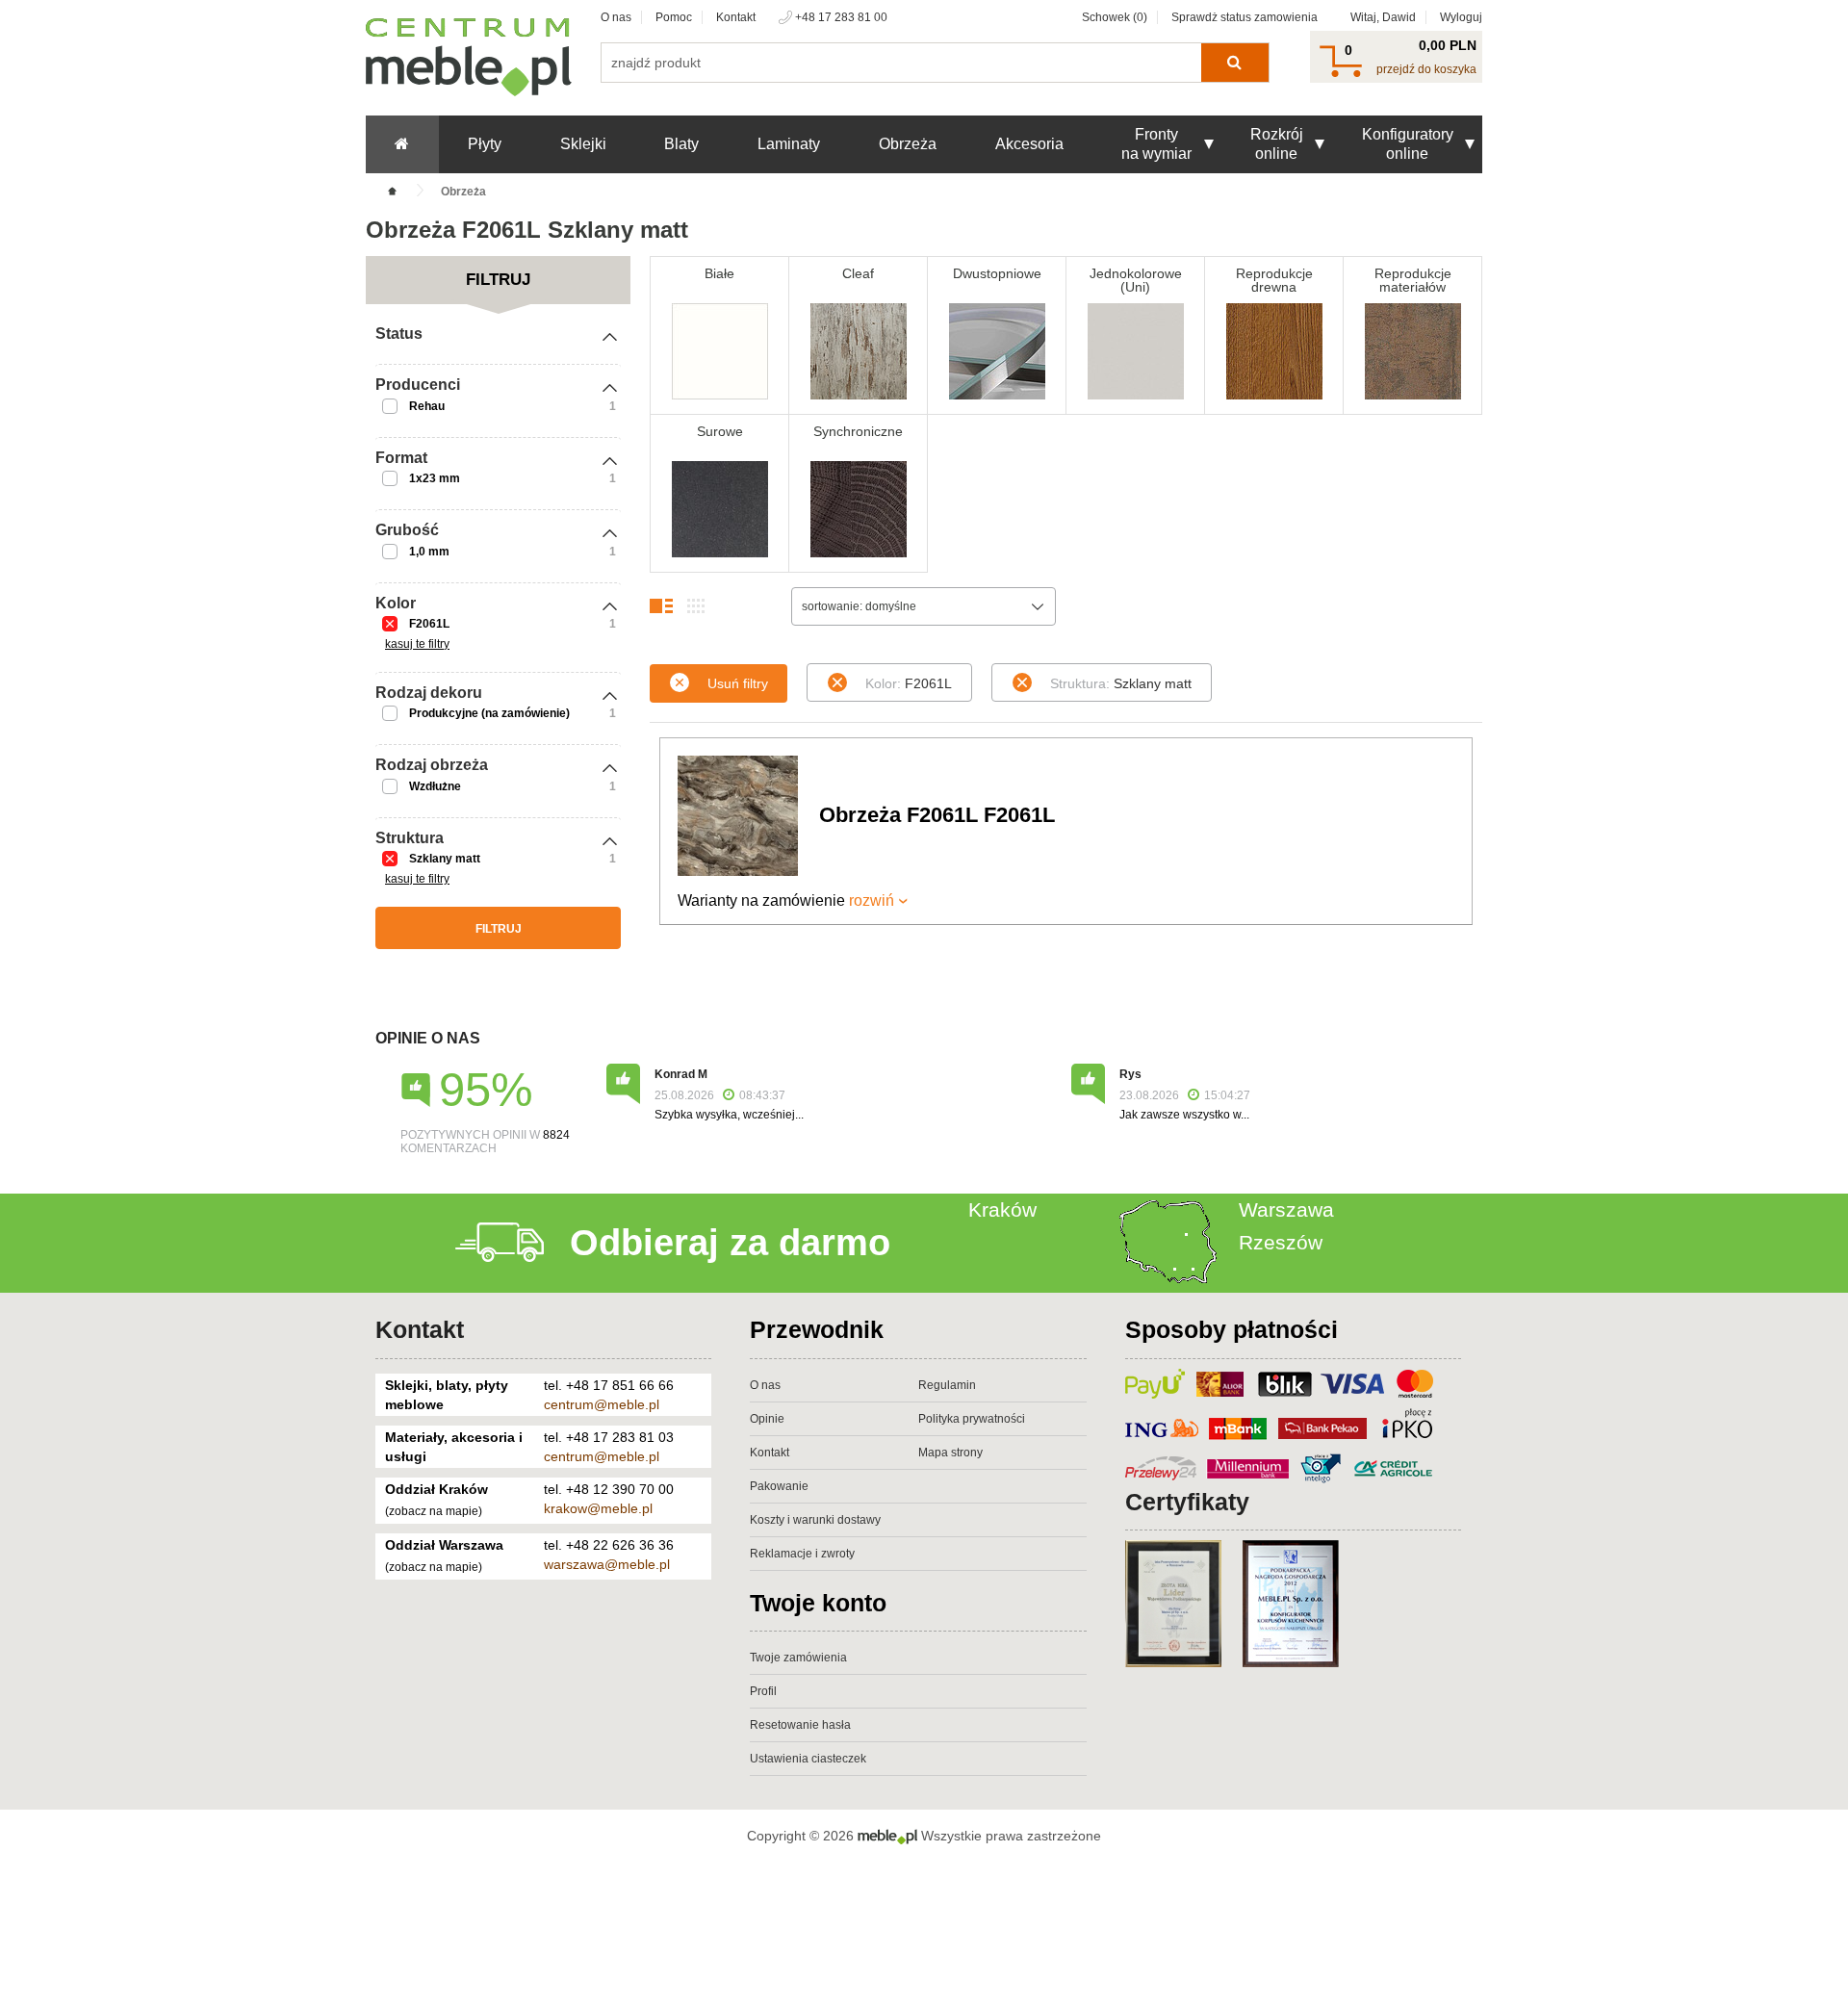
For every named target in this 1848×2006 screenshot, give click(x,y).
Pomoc (674, 17)
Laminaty (789, 144)
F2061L (429, 624)
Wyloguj (1461, 17)
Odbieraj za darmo (730, 1243)
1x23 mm (435, 478)
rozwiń (872, 900)
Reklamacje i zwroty (802, 1554)
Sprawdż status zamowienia (1245, 17)
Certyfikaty (1187, 1502)
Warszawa (1286, 1209)
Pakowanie (779, 1486)
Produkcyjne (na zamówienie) (489, 713)
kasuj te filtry (417, 644)
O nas (616, 17)
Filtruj (499, 929)
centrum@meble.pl (602, 1404)
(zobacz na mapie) (434, 1511)
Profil (763, 1691)
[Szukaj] (1234, 63)
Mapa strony (950, 1453)
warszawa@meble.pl (607, 1564)
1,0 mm (429, 552)
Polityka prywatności (972, 1419)
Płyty (485, 144)
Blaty (681, 144)
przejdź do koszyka (1426, 69)
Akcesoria (1029, 144)
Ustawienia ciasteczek (808, 1759)
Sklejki (583, 144)
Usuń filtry (738, 683)
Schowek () (1115, 17)
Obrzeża (908, 144)
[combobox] (924, 606)
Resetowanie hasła (800, 1725)
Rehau (427, 406)
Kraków (1002, 1209)
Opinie (767, 1419)
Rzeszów (1281, 1242)
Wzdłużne (435, 786)
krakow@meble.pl (598, 1508)
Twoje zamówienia (798, 1658)
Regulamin (947, 1385)
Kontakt (736, 17)
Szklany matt (445, 859)
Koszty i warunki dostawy (815, 1520)
